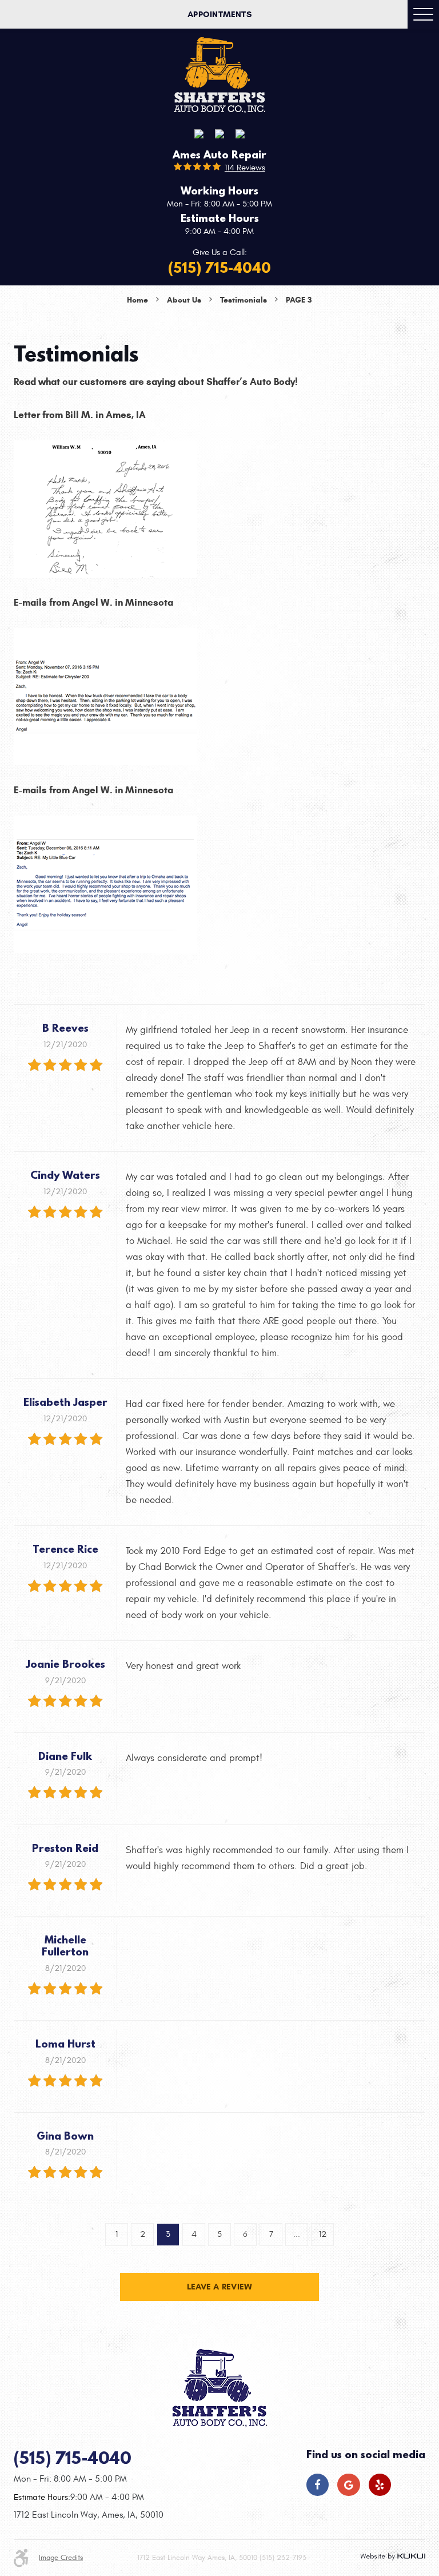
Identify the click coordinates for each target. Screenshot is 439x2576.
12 (323, 2234)
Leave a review (219, 2287)
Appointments (219, 14)
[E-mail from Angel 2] (105, 882)
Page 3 (299, 300)
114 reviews (245, 168)
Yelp (380, 2485)
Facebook (318, 2485)
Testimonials (244, 300)
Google (348, 2485)
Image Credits (61, 2558)
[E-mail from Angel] (105, 695)
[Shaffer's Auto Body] (219, 75)
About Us (184, 300)
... (297, 2234)
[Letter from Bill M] (105, 507)
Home (137, 300)
